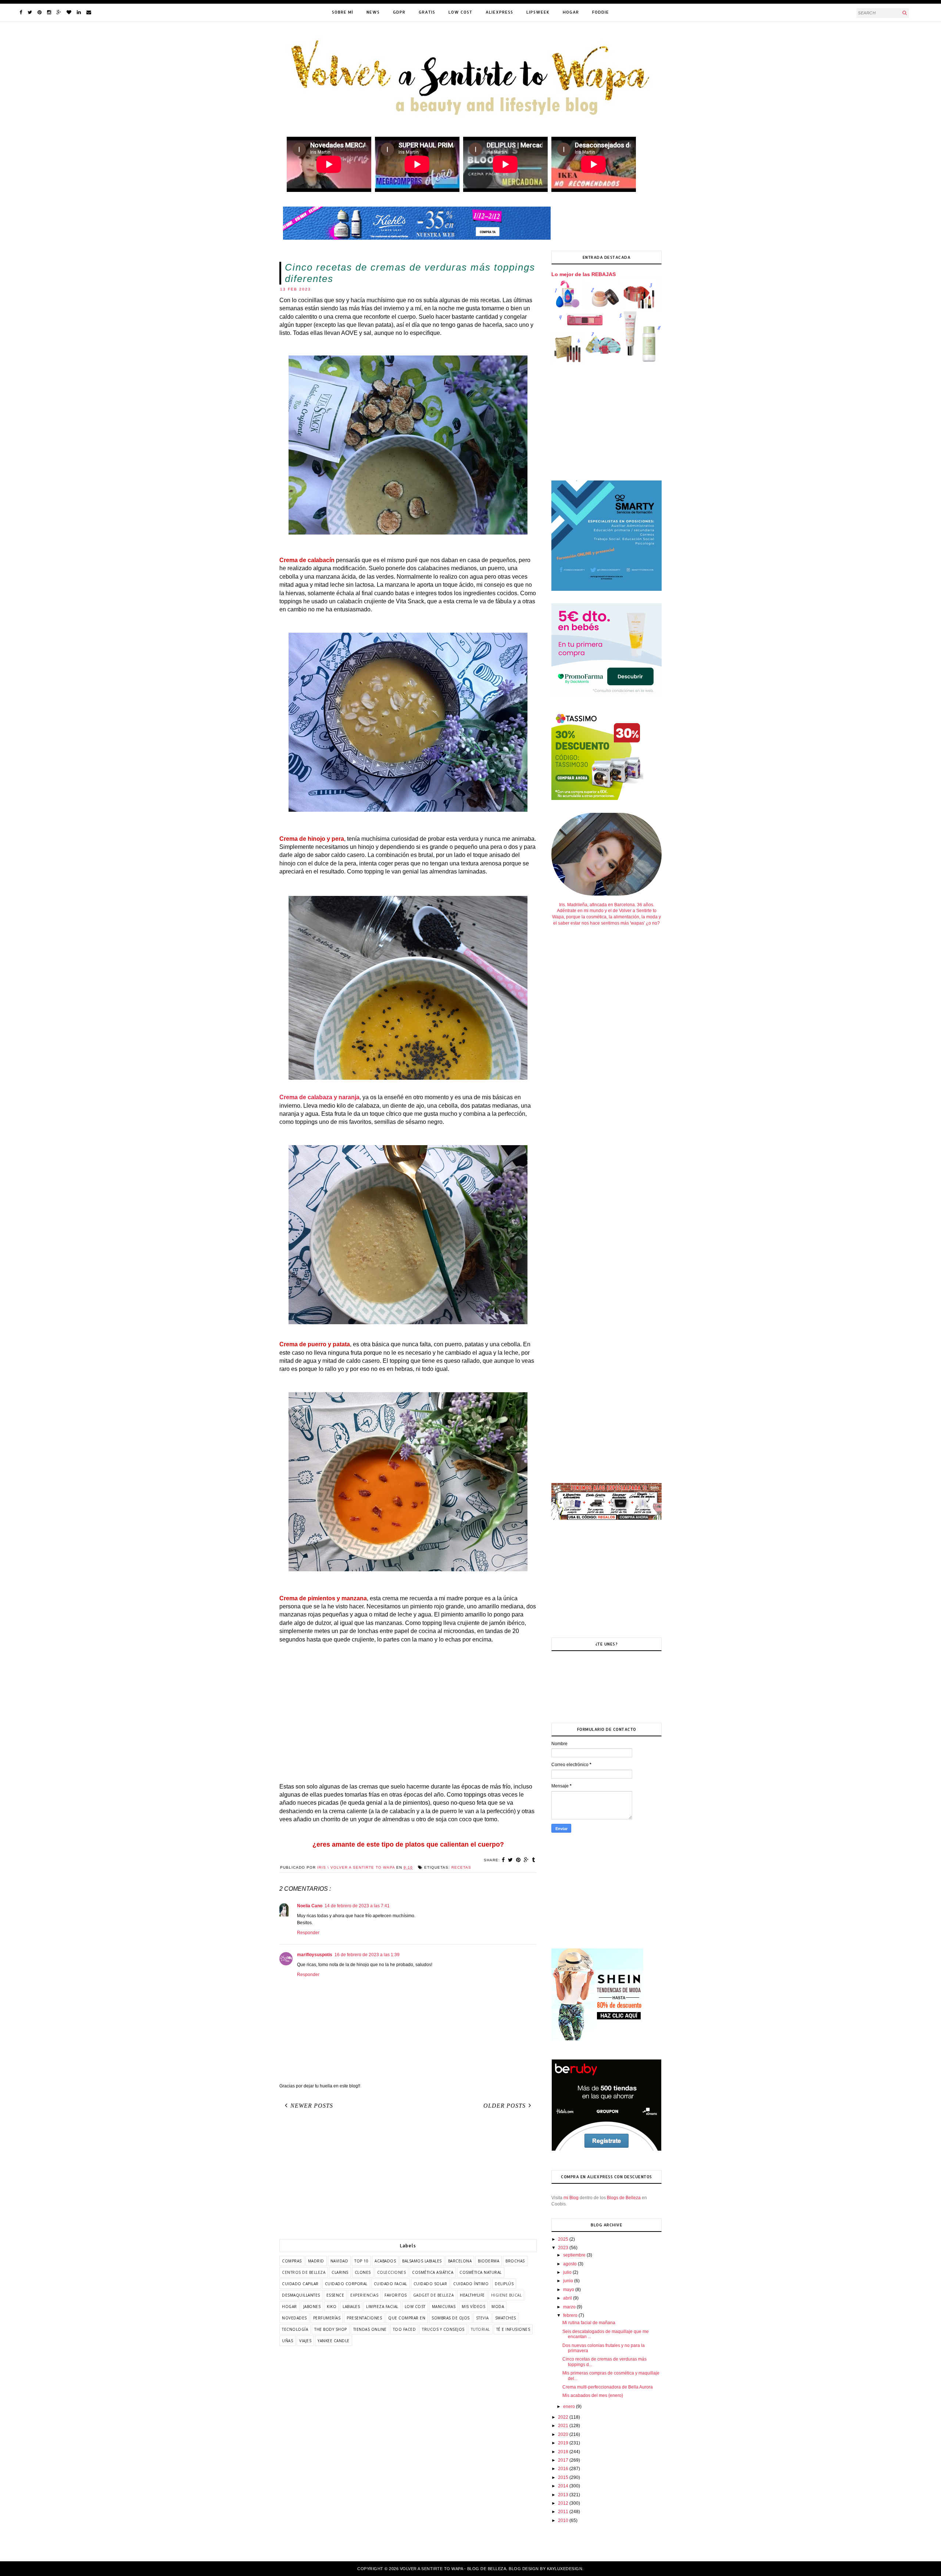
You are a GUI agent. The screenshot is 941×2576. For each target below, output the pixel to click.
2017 (564, 2460)
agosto (570, 2264)
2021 (564, 2426)
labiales (351, 2307)
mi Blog (571, 2198)
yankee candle (334, 2341)
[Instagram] (49, 12)
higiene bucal (507, 2295)
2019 (564, 2443)
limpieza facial (382, 2307)
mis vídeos (473, 2307)
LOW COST (460, 12)
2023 (564, 2248)
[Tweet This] (511, 1860)
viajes (305, 2341)
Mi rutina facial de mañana (589, 2323)
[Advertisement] (408, 1713)
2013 (564, 2495)
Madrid (316, 2261)
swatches (506, 2318)
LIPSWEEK (538, 12)
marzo (570, 2307)
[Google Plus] (59, 12)
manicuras (444, 2307)
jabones (312, 2307)
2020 (564, 2434)
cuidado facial (391, 2284)
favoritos (396, 2295)
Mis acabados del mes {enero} (593, 2395)
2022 (564, 2417)
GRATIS (427, 12)
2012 (564, 2503)
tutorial (480, 2329)
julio (568, 2272)
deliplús (504, 2284)
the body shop (331, 2329)
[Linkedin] (79, 12)
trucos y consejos (443, 2329)
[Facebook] (21, 12)
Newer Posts (312, 2106)
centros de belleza (304, 2272)
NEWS (373, 12)
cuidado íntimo (471, 2284)
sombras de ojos (451, 2318)
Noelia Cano (310, 1906)
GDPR (399, 12)
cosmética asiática (433, 2272)
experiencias (364, 2295)
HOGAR (571, 12)
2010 (564, 2520)
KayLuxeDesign (565, 2569)
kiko (332, 2307)
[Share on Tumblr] (534, 1860)
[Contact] (89, 12)
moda (498, 2307)
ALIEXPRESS (499, 12)
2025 (564, 2239)
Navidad (339, 2261)
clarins (340, 2272)
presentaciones (364, 2318)
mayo (569, 2290)
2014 (564, 2486)
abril (568, 2298)
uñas (287, 2341)
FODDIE (601, 12)
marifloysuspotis (315, 1955)
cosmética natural (481, 2272)
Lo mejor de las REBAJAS (584, 274)
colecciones (392, 2272)
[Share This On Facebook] (503, 1860)
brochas (515, 2261)
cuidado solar (430, 2284)
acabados (385, 2261)
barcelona (460, 2261)
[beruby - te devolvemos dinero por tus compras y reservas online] (607, 2150)
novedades (294, 2318)
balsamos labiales (422, 2261)
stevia (482, 2318)
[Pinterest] (40, 12)
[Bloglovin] (69, 12)
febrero (571, 2315)
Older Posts (505, 2106)
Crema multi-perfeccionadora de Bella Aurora (608, 2387)
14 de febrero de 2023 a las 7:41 (357, 1906)
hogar (289, 2307)
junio (569, 2281)
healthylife (472, 2295)
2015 (564, 2477)
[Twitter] (30, 12)
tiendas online (370, 2329)
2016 (564, 2469)
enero (570, 2407)
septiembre (575, 2255)
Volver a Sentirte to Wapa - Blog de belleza (453, 2569)
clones (363, 2272)
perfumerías (327, 2318)
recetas (461, 1867)
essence (335, 2295)
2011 (564, 2512)
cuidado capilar (300, 2284)
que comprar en (407, 2318)
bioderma (489, 2261)
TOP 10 (361, 2261)
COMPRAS (292, 2261)
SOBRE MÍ (343, 12)
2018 (564, 2452)
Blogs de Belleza (624, 2198)
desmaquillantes (301, 2295)
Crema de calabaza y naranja (319, 1097)
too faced (405, 2329)
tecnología (295, 2329)
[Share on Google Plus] (526, 1860)
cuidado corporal (346, 2284)
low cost (415, 2307)
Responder (308, 1933)
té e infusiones (513, 2329)
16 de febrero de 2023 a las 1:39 (367, 1955)
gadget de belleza (434, 2295)
